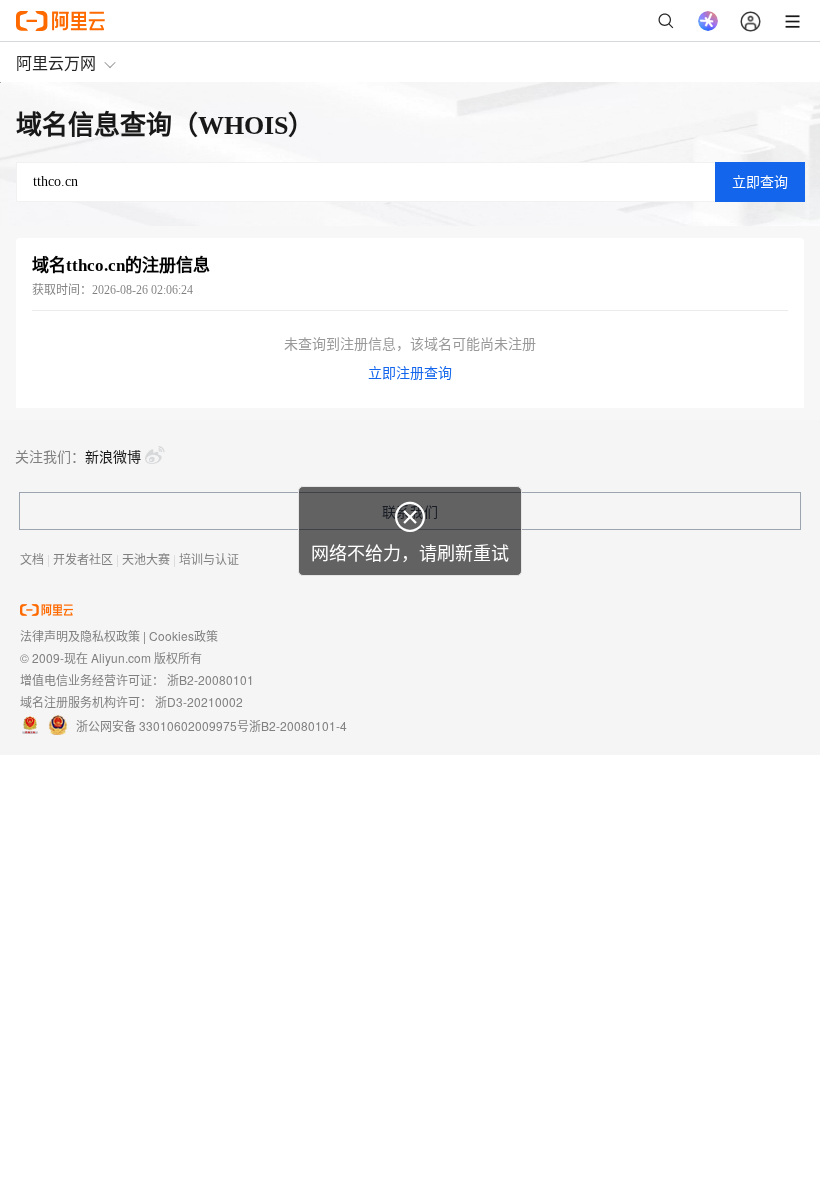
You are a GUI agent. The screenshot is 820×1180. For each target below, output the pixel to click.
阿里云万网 (56, 62)
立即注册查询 (410, 373)
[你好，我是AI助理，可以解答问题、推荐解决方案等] (708, 21)
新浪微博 (113, 456)
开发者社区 (83, 558)
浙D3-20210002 (199, 701)
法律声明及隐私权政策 (80, 635)
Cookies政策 (183, 635)
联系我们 (410, 511)
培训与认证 (209, 558)
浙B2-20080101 (210, 679)
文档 (32, 558)
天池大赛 (146, 558)
